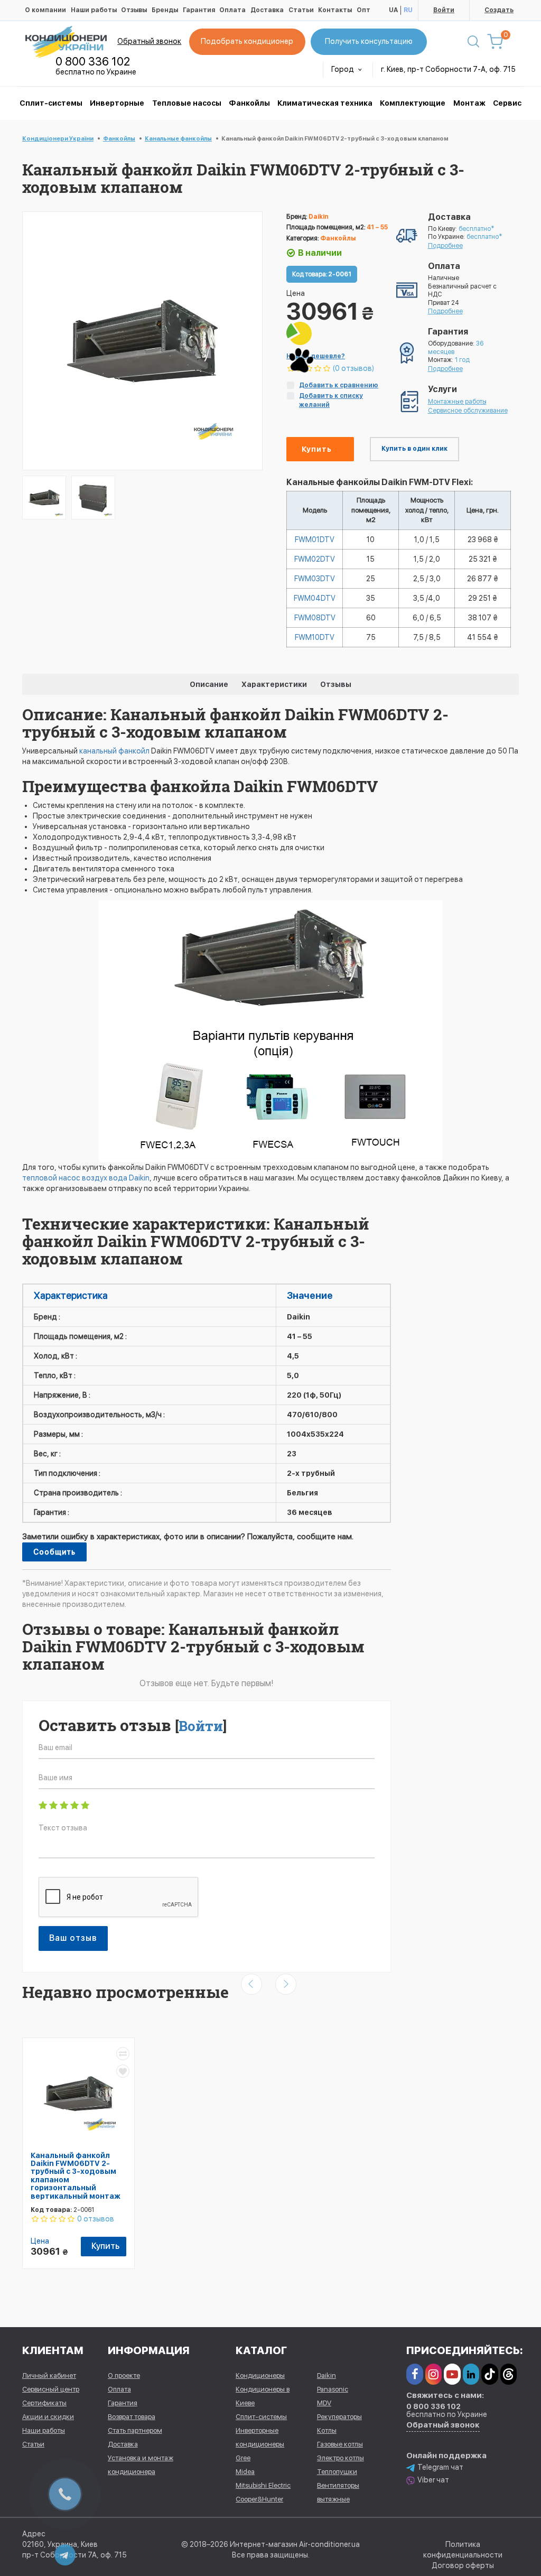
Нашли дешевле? (316, 356)
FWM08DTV (315, 618)
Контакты (335, 10)
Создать (499, 10)
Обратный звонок (149, 41)
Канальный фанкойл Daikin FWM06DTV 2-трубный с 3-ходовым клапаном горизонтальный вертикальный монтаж (76, 2176)
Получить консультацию (369, 41)
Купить (317, 449)
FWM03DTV (315, 579)
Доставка (267, 10)
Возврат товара (132, 2417)
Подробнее (445, 246)
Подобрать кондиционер (247, 41)
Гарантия (199, 10)
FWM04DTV (315, 598)
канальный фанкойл (114, 751)
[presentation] (251, 1984)
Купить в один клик (414, 449)
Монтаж (469, 103)
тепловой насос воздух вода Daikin (86, 1178)
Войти (444, 10)
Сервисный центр (51, 2389)
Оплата (232, 10)
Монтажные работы (457, 402)
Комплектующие (413, 103)
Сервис (507, 103)
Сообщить (54, 1552)
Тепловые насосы (187, 103)
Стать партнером (135, 2430)
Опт (363, 10)
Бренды (165, 10)
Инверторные (117, 103)
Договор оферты (463, 2565)
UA (393, 10)
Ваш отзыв (73, 1938)
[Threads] (509, 2374)
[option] (44, 497)
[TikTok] (489, 2374)
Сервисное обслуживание (468, 411)
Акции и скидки (48, 2417)
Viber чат (433, 2480)
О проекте (124, 2375)
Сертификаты (44, 2403)
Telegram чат (440, 2467)
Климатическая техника (325, 103)
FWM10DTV (315, 637)
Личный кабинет (49, 2375)
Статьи (301, 10)
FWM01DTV (315, 540)
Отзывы (134, 10)
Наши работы (94, 10)
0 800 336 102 (93, 61)
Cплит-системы (51, 103)
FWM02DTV (315, 559)
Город (343, 69)
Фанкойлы (249, 103)
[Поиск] (473, 42)
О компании (45, 10)
